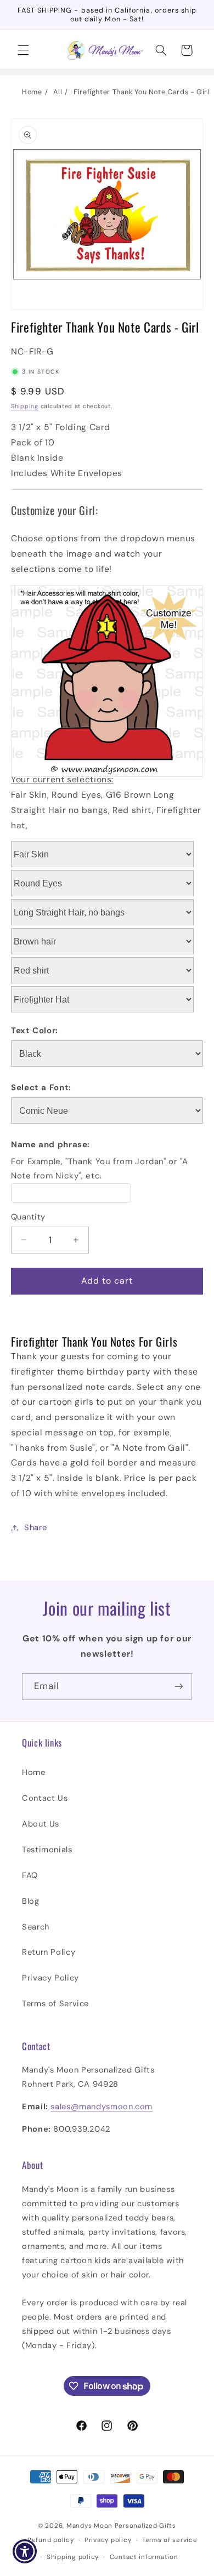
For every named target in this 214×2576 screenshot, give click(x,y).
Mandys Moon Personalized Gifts (121, 2526)
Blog (31, 1901)
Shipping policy (73, 2557)
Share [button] (35, 1527)
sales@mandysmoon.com (102, 2106)
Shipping (25, 406)
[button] (23, 50)
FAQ (30, 1875)
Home (32, 92)
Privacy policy (108, 2540)
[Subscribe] (179, 1687)
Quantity (28, 1217)
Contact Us (45, 1798)
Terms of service (170, 2540)
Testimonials (47, 1850)
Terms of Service (55, 2003)
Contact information (144, 2557)
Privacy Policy (50, 1978)
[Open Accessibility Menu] (25, 2552)
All (58, 92)
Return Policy (49, 1952)
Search (36, 1927)
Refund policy (51, 2540)
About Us (41, 1824)
